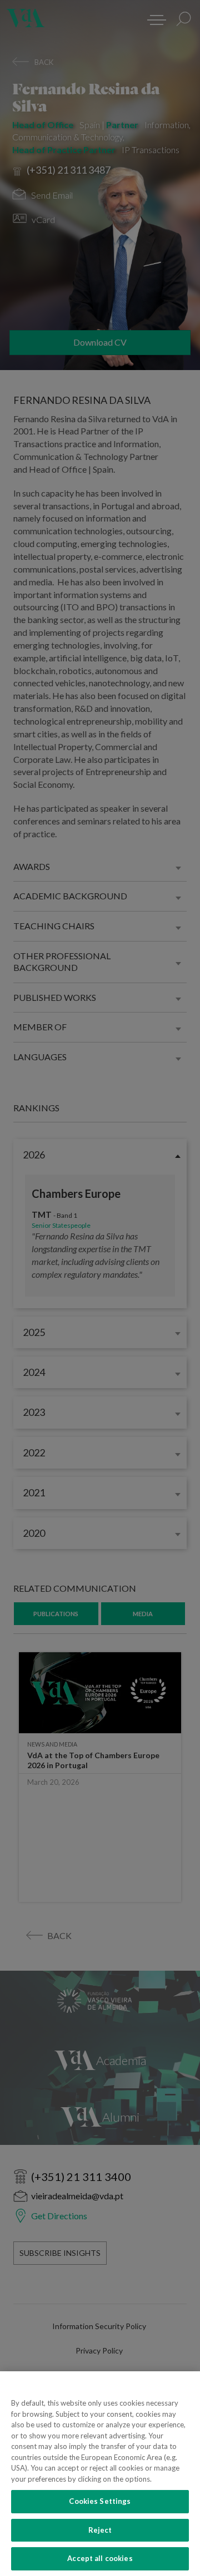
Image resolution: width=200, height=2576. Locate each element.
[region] (100, 2474)
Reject (100, 2530)
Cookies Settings (100, 2501)
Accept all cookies (100, 2558)
